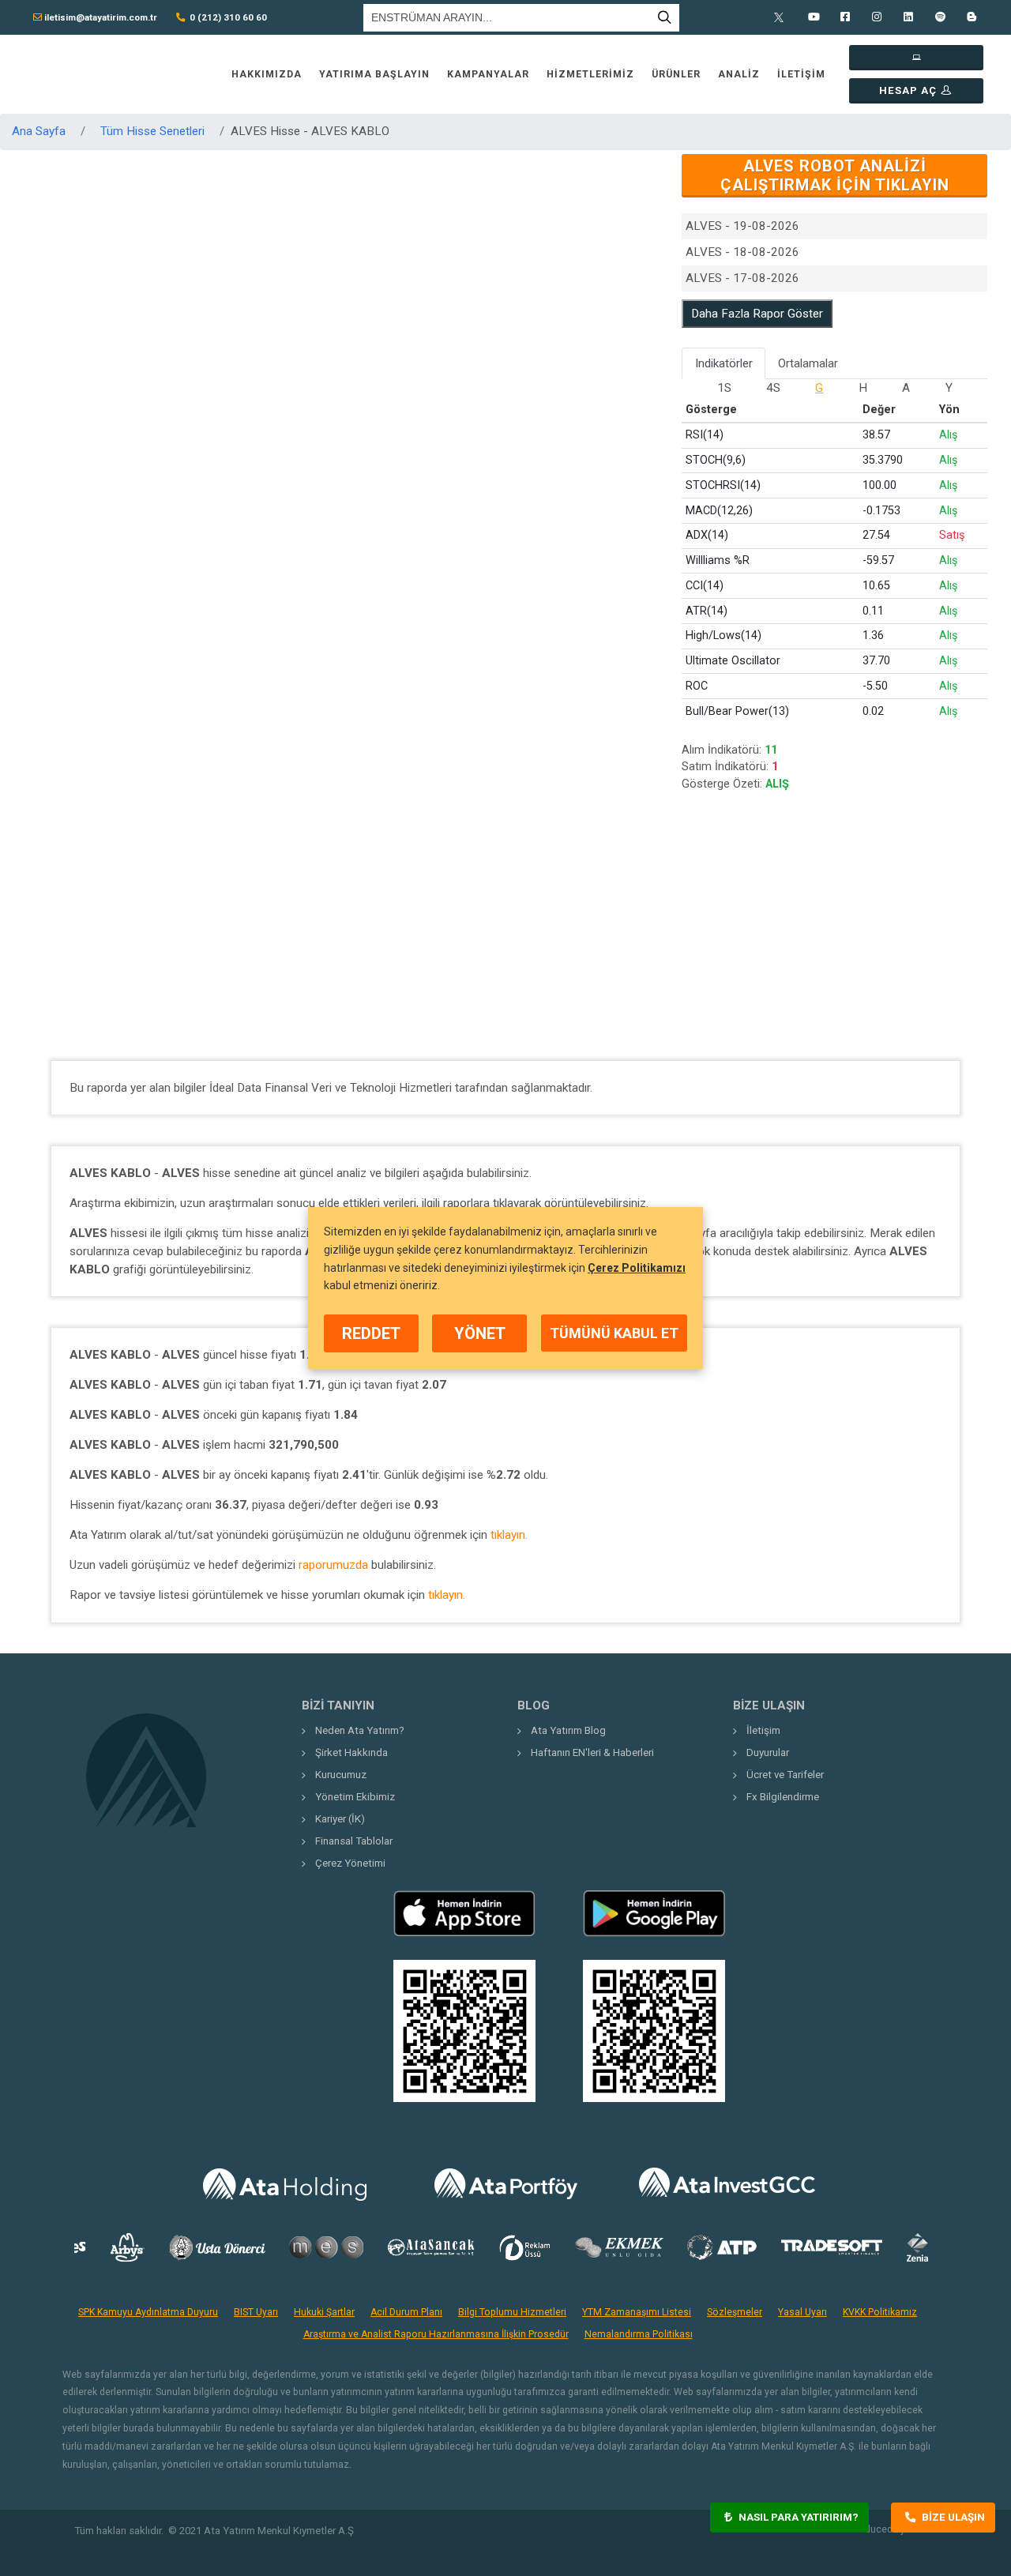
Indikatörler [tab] (724, 363)
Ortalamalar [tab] (808, 363)
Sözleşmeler (735, 2312)
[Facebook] (845, 17)
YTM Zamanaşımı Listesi (637, 2312)
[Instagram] (877, 17)
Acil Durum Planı (406, 2312)
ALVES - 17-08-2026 (742, 278)
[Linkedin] (908, 17)
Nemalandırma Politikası (639, 2334)
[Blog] (972, 17)
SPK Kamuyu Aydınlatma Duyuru (148, 2312)
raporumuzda (333, 1565)
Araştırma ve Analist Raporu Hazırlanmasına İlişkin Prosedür (436, 2334)
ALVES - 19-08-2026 (742, 226)
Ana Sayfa (39, 131)
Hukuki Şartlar (324, 2312)
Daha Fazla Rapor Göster (757, 314)
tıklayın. (509, 1535)
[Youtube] (814, 17)
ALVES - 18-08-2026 (742, 252)
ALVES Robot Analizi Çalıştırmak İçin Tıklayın (835, 175)
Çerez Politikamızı (637, 1267)
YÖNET (480, 1333)
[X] (782, 17)
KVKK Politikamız (880, 2312)
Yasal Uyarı (802, 2312)
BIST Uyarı (256, 2312)
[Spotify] (940, 17)
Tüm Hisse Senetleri (152, 131)
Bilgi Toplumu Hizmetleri (512, 2312)
